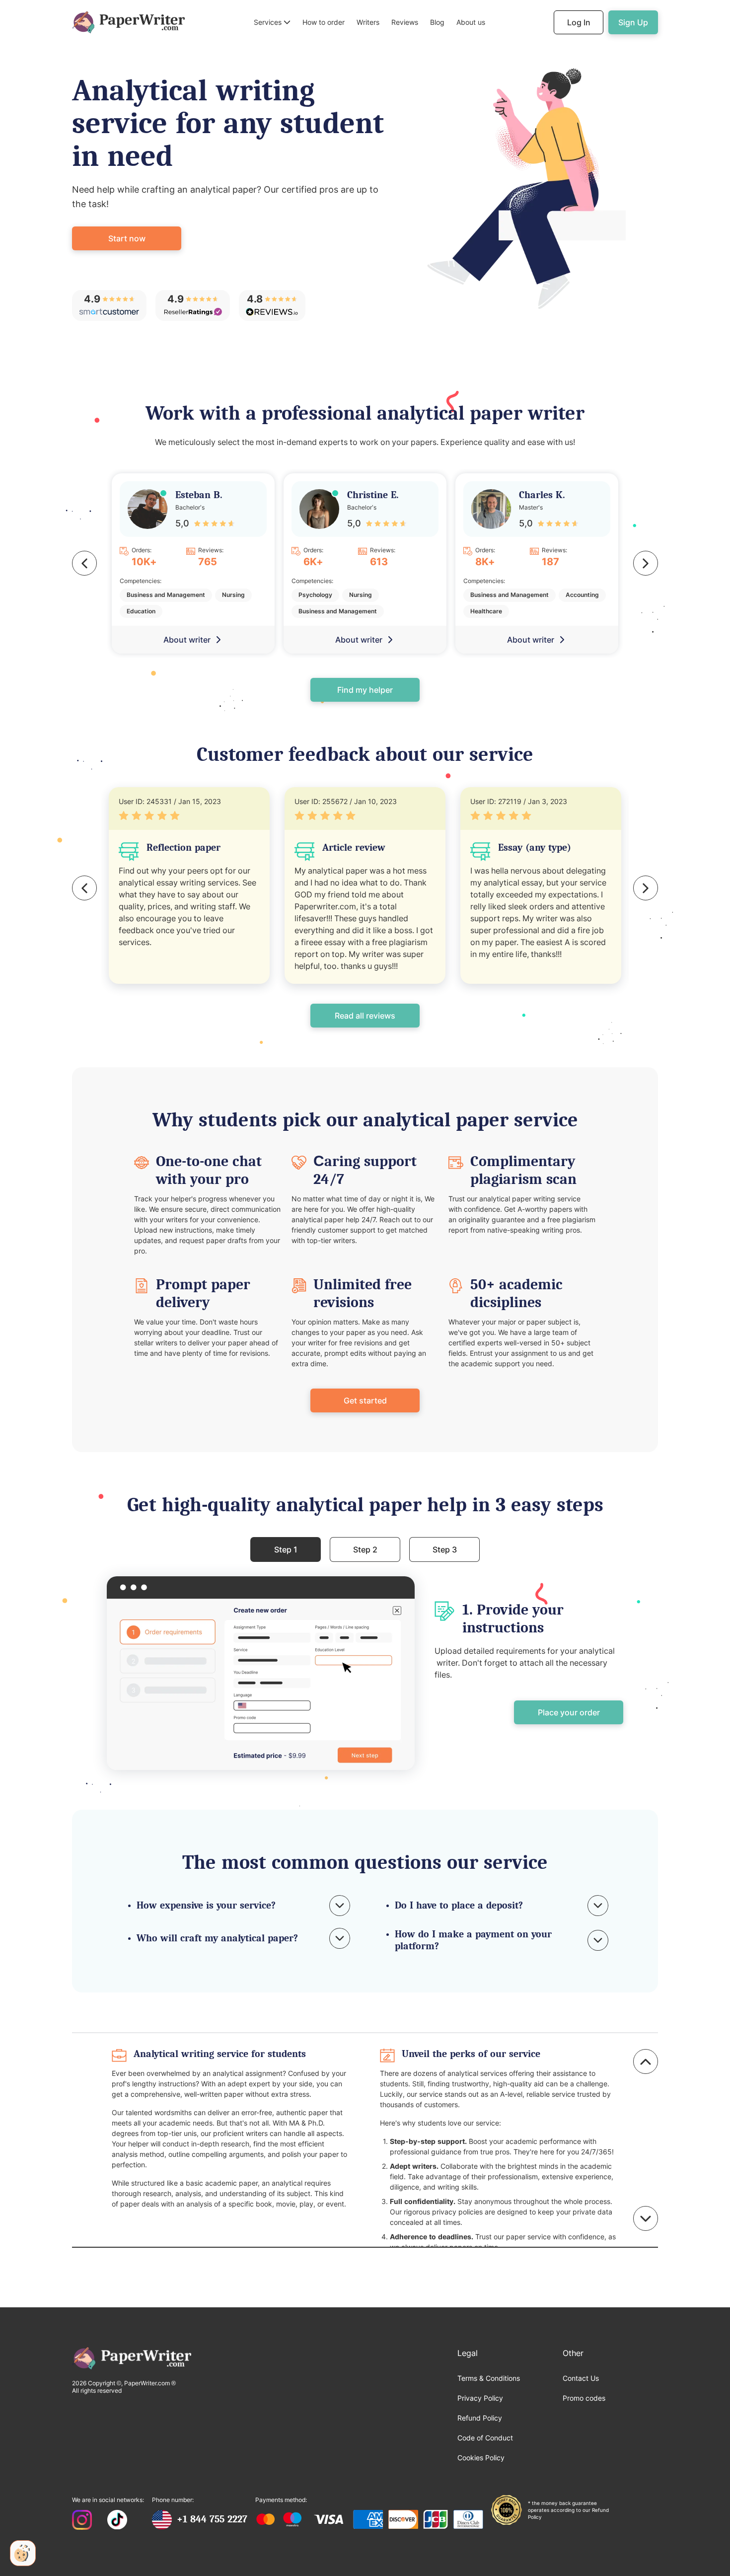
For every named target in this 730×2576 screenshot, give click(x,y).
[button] (272, 23)
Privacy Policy (480, 2398)
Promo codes (584, 2398)
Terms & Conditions (489, 2378)
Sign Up (633, 22)
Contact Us (581, 2378)
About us (471, 22)
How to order (324, 22)
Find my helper (365, 690)
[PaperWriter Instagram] (82, 2521)
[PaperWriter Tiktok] (117, 2521)
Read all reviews (365, 1016)
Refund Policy (480, 2418)
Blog (437, 22)
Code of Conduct (485, 2438)
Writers (368, 22)
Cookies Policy (481, 2458)
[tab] (286, 1549)
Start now (127, 238)
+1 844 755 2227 (212, 2519)
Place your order (569, 1712)
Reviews (405, 22)
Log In (579, 22)
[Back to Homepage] (128, 22)
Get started (365, 1400)
